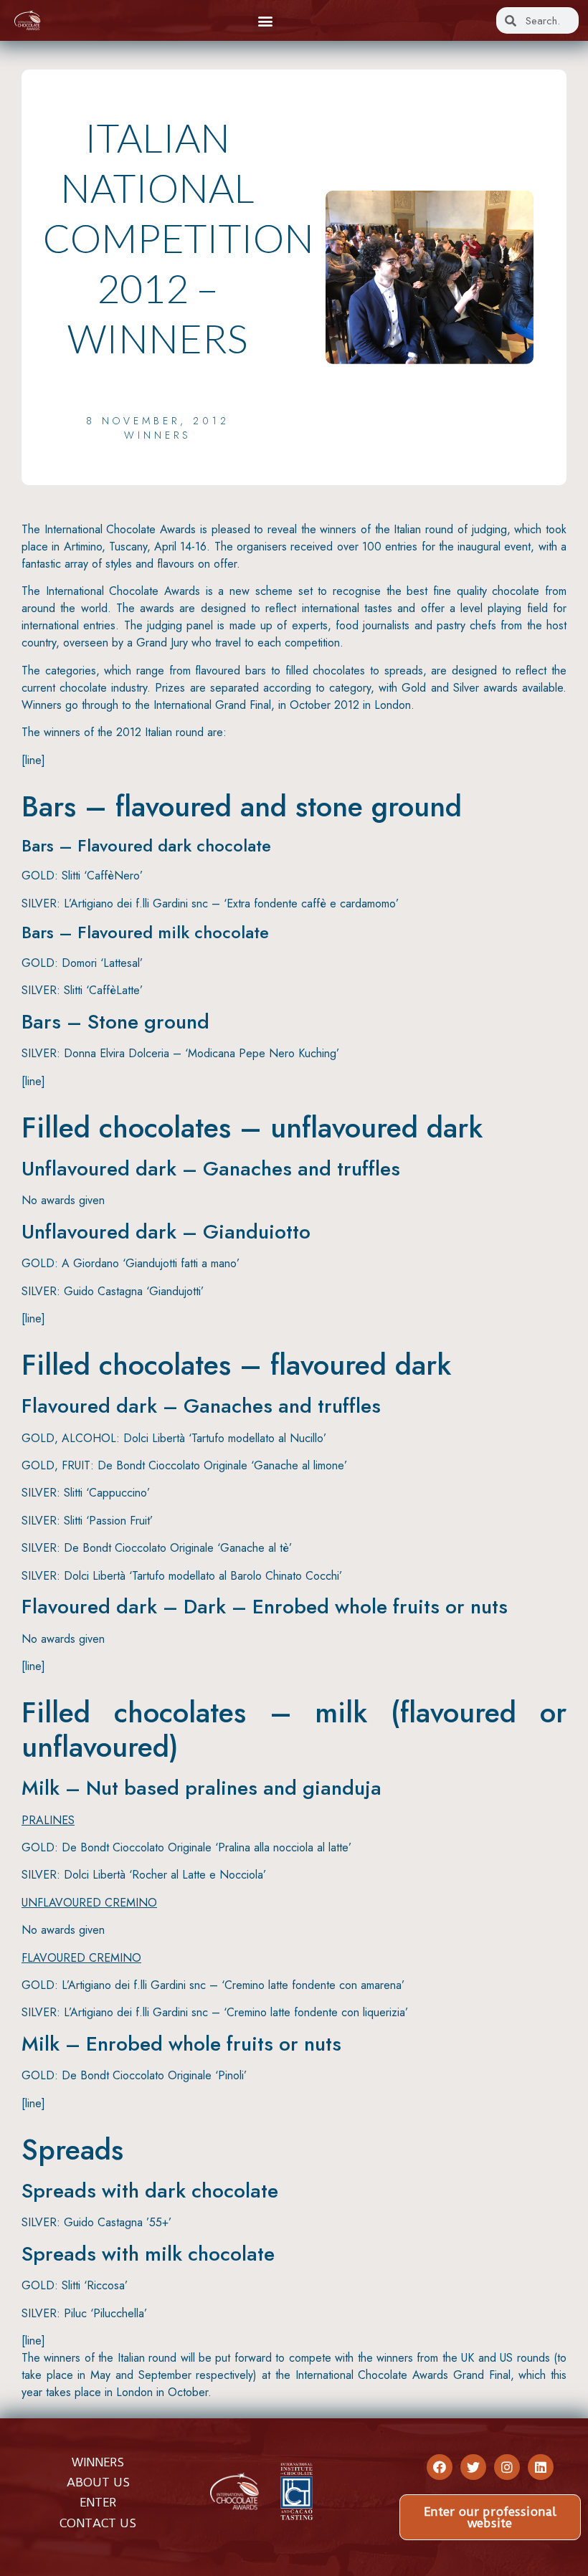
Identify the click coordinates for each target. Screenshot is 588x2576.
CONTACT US (98, 2523)
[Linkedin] (541, 2467)
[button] (265, 20)
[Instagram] (507, 2467)
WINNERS (98, 2462)
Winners (158, 435)
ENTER (98, 2502)
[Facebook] (440, 2467)
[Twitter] (473, 2467)
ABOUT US (98, 2482)
